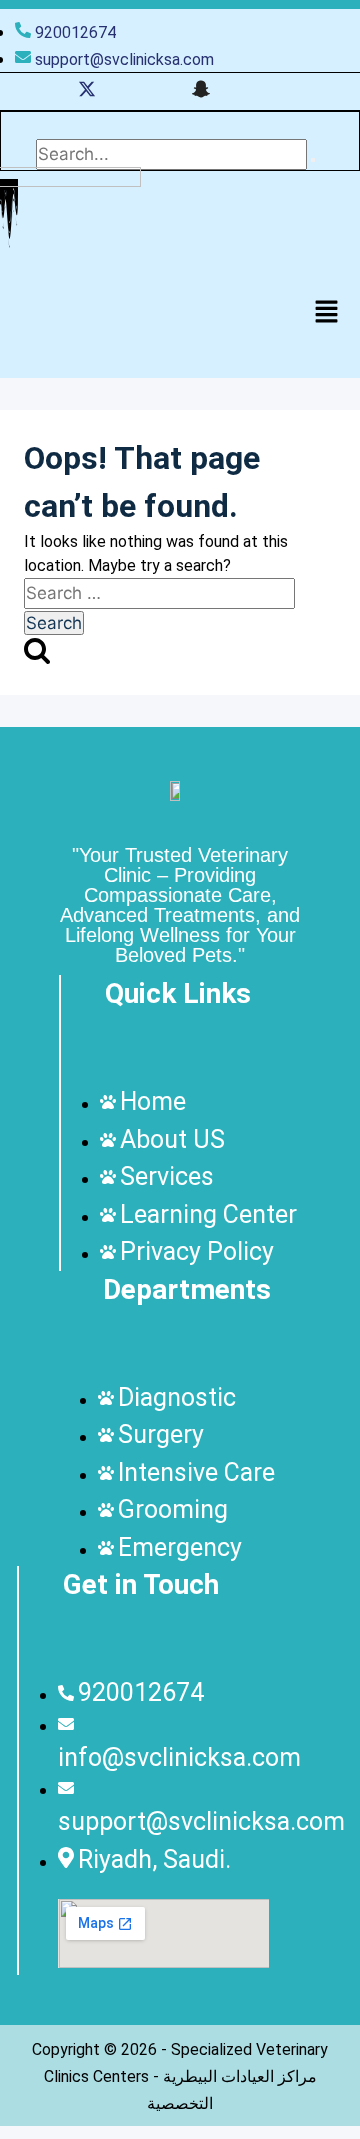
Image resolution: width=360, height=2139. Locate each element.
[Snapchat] (201, 91)
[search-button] (313, 160)
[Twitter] (87, 91)
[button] (326, 313)
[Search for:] (159, 592)
